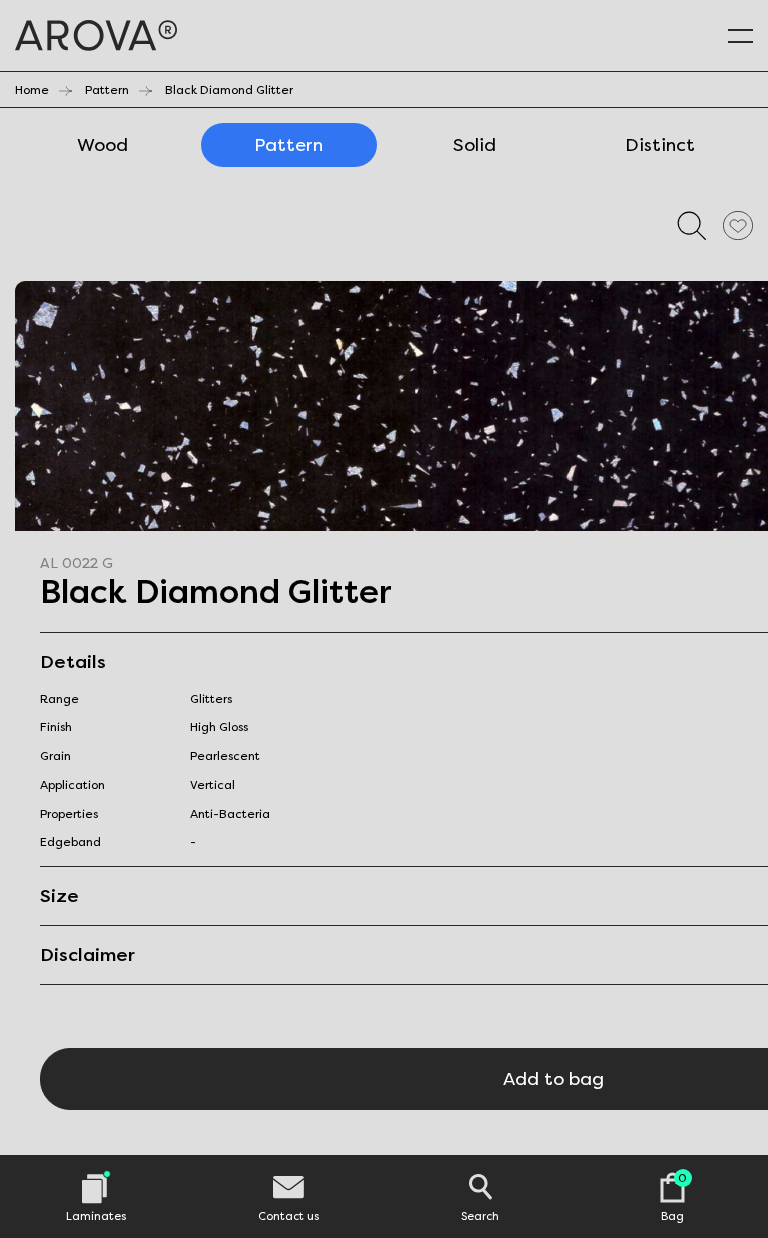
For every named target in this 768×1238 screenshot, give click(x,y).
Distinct (660, 145)
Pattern (107, 90)
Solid (474, 145)
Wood (102, 145)
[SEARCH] (692, 225)
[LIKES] (738, 225)
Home (32, 90)
